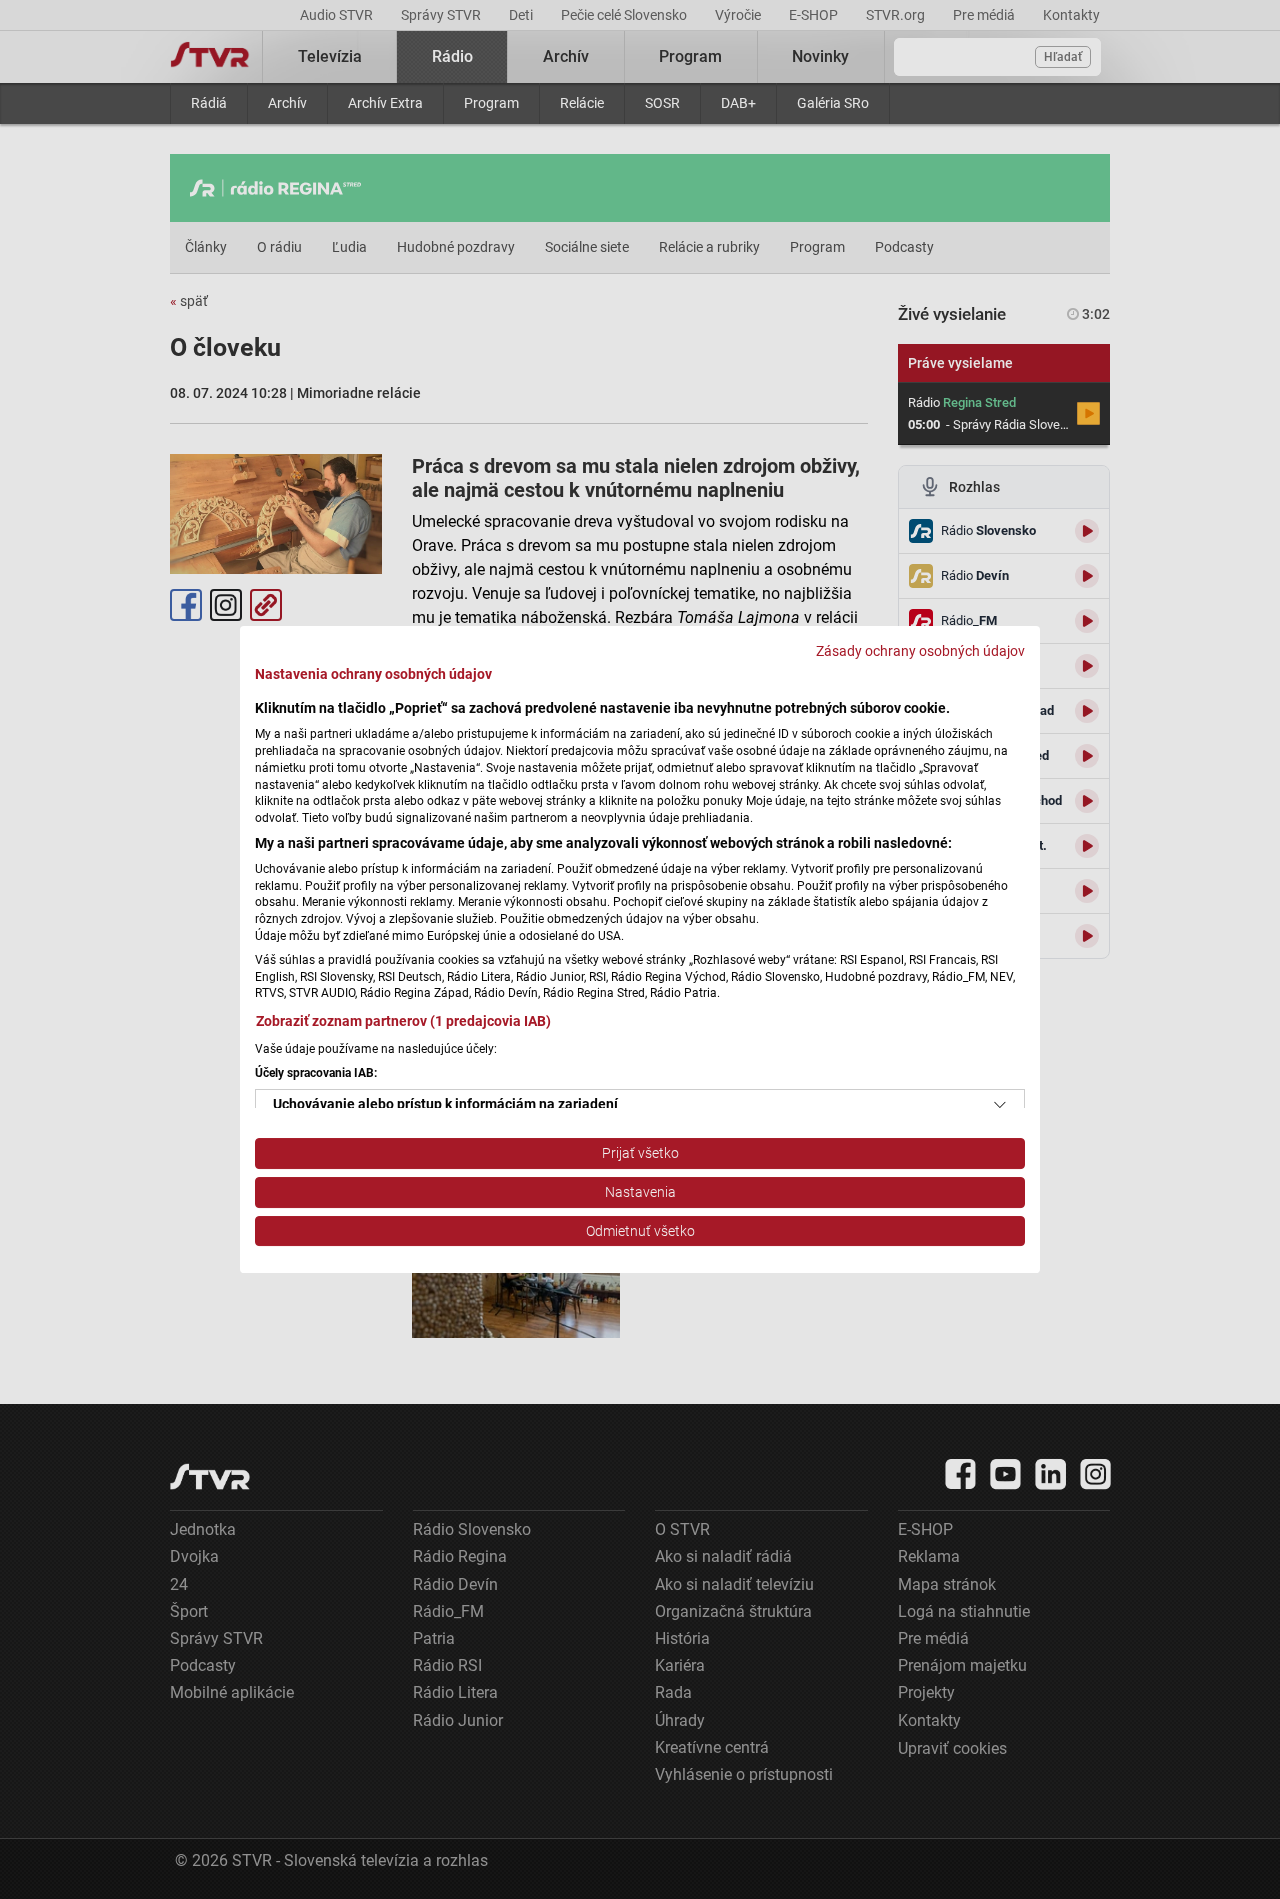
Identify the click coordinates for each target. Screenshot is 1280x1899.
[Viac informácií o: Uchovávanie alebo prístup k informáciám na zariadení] (1000, 1105)
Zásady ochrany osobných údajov (920, 651)
